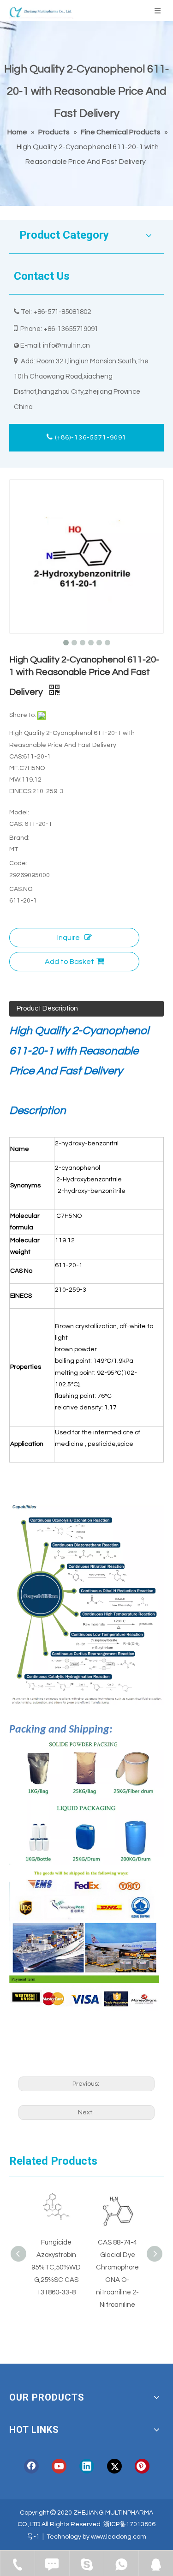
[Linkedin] (87, 2466)
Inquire (69, 938)
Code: (18, 863)
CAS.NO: (21, 889)
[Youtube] (59, 2466)
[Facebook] (31, 2466)
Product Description (47, 1008)
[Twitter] (114, 2466)
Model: (19, 813)
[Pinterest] (142, 2466)
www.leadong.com (119, 2537)
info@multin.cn (66, 346)
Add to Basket (69, 962)
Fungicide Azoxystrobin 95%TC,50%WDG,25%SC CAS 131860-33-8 (56, 2267)
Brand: (19, 838)
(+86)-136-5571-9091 (90, 438)
